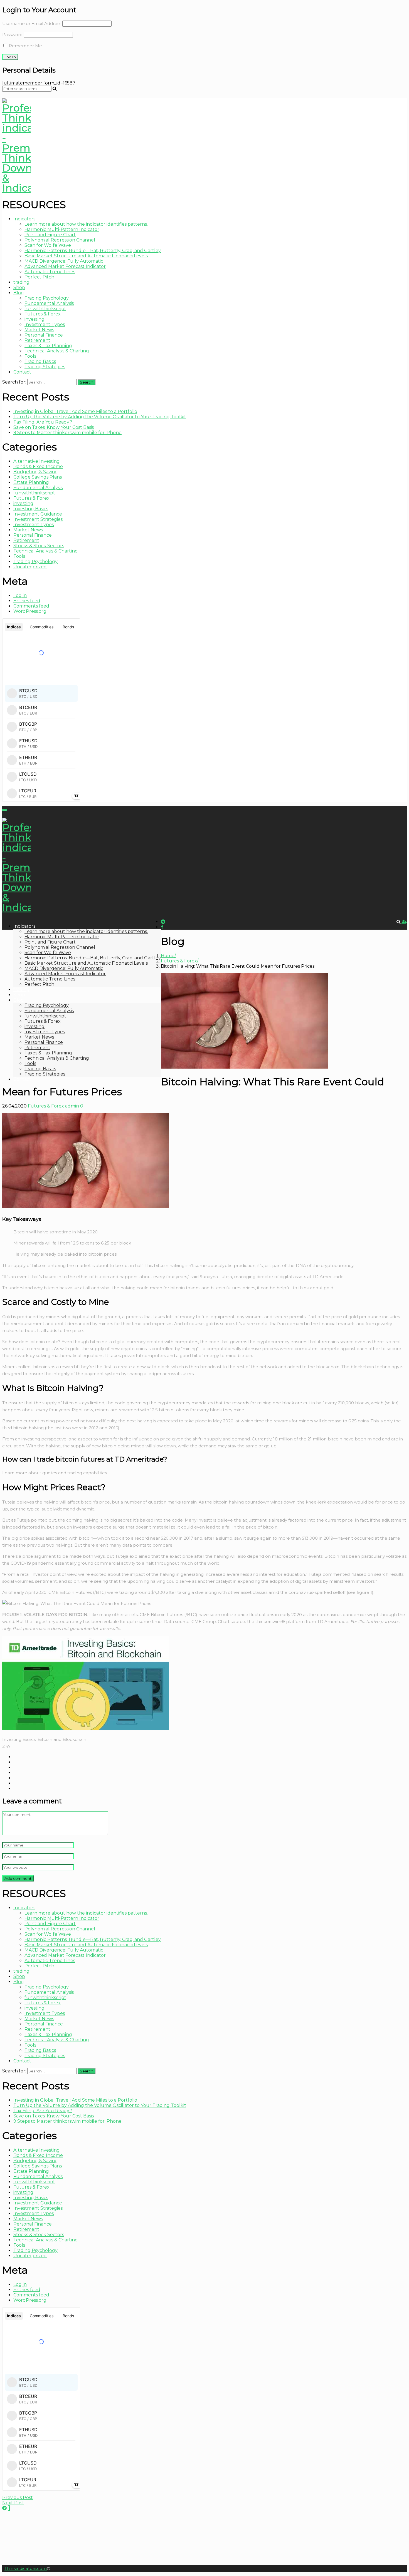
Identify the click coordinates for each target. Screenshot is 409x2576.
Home (168, 956)
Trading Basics (40, 361)
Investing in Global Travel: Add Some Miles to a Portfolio (75, 411)
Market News (39, 330)
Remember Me (25, 46)
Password (12, 35)
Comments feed (31, 606)
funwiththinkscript (45, 309)
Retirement (37, 340)
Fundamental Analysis (49, 303)
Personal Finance (44, 335)
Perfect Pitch (39, 277)
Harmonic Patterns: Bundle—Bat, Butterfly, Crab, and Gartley (93, 251)
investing (35, 319)
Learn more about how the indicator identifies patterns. (86, 224)
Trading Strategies (45, 367)
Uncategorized (30, 567)
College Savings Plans (38, 477)
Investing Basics (31, 509)
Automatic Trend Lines (50, 272)
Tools (30, 356)
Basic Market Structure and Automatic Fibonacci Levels (86, 256)
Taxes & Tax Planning (48, 346)
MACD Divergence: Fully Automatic (64, 261)
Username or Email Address (32, 23)
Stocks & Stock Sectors (39, 546)
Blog (19, 293)
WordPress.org (30, 611)
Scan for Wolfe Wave (48, 245)
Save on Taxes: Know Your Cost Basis (54, 427)
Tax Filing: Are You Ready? (43, 422)
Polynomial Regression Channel (60, 240)
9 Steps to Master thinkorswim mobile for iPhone (67, 433)
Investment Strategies (38, 519)
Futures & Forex (43, 314)
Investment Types (45, 324)
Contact (22, 372)
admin (72, 1106)
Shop (19, 288)
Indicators (24, 219)
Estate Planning (31, 482)
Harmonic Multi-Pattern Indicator (62, 229)
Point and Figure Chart (50, 235)
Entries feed (27, 601)
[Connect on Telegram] (4, 2508)
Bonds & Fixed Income (38, 466)
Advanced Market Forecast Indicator (65, 266)
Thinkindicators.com (26, 2568)
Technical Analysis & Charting (57, 351)
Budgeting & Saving (36, 472)
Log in (20, 595)
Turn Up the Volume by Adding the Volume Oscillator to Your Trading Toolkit (100, 417)
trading (21, 282)
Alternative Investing (37, 461)
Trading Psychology (47, 298)
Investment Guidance (38, 514)
